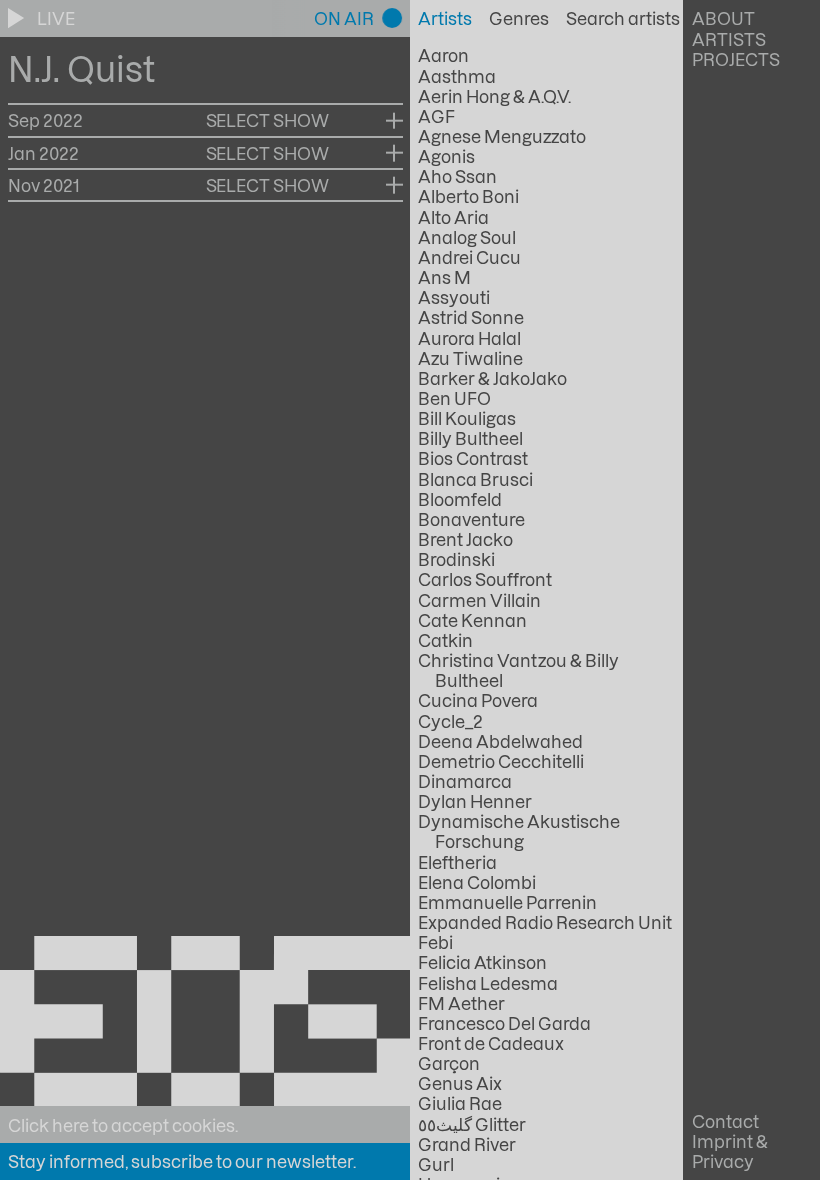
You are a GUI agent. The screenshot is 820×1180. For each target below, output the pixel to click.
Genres (519, 18)
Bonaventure (471, 519)
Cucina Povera (478, 700)
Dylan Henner (475, 801)
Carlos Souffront (485, 579)
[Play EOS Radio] (18, 18)
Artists (729, 39)
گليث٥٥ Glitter (472, 1124)
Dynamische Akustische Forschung (519, 831)
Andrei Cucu (469, 257)
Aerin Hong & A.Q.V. (494, 96)
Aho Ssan (457, 176)
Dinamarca (465, 781)
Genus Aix (460, 1083)
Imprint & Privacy (730, 1151)
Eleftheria (457, 862)
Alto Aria (453, 217)
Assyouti (454, 297)
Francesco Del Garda (504, 1023)
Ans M (444, 277)
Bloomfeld (460, 499)
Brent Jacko (465, 539)
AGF (436, 116)
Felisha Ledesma (488, 983)
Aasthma (457, 76)
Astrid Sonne (471, 317)
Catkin (445, 640)
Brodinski (456, 559)
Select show (268, 120)
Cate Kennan (472, 620)
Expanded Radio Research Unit (545, 922)
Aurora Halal (469, 338)
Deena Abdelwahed (500, 741)
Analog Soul (467, 237)
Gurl (436, 1164)
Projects (736, 59)
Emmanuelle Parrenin (507, 902)
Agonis (446, 156)
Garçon (449, 1063)
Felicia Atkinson (482, 962)
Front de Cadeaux (491, 1043)
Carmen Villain (479, 600)
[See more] (394, 120)
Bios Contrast (473, 458)
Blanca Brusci (475, 479)
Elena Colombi (477, 882)
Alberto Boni (468, 196)
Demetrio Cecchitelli (501, 761)
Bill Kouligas (467, 418)
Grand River (467, 1144)
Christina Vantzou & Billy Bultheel (518, 670)
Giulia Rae (460, 1103)
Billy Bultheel (470, 438)
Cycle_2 (450, 721)
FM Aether (461, 1003)
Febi (435, 942)
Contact (725, 1121)
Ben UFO (454, 398)
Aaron (443, 55)
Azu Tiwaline (470, 358)
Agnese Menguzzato (502, 136)
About (723, 18)
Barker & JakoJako (492, 378)
